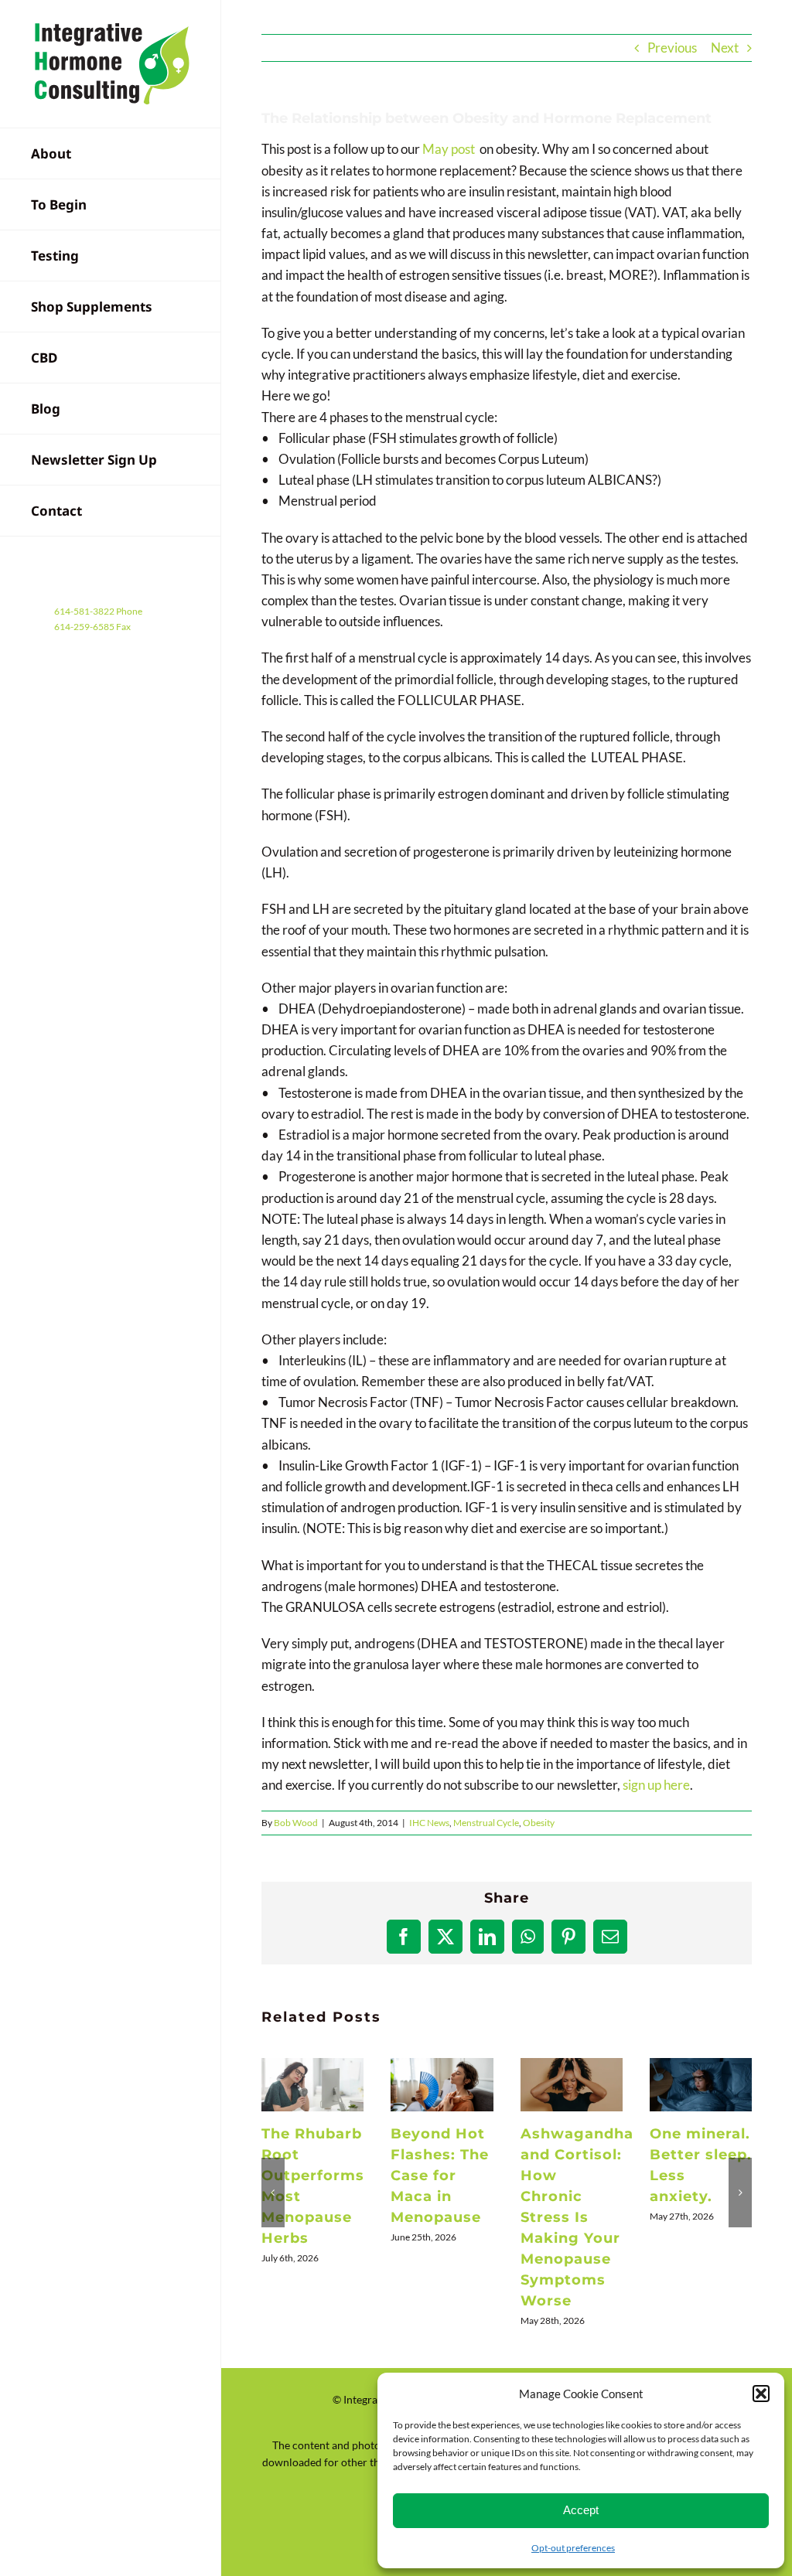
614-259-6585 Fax (92, 627)
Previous (672, 48)
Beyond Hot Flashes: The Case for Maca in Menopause (442, 2085)
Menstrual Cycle (486, 1823)
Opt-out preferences (573, 2548)
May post (449, 149)
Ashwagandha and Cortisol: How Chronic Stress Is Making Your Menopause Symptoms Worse (572, 2085)
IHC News (429, 1823)
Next (725, 48)
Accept (581, 2510)
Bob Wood (296, 1823)
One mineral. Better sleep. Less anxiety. (702, 2085)
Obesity (539, 1823)
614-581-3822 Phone (98, 611)
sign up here (656, 1785)
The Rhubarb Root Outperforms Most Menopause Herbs (312, 2085)
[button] (761, 2394)
